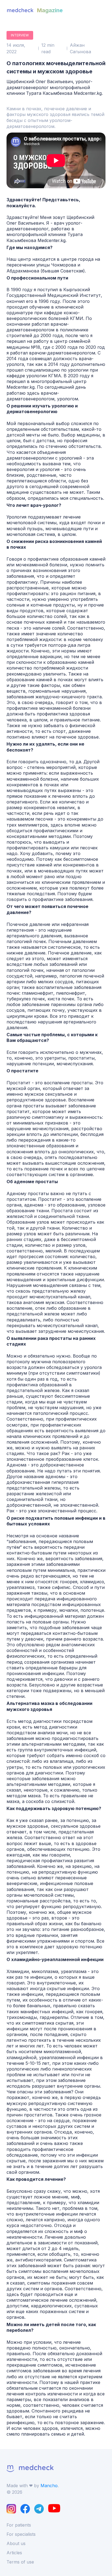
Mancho (49, 2486)
